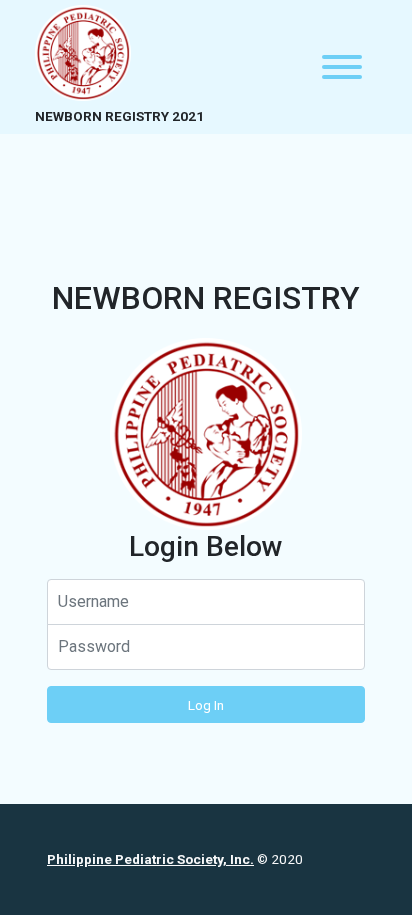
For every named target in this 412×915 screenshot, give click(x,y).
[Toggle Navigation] (342, 67)
